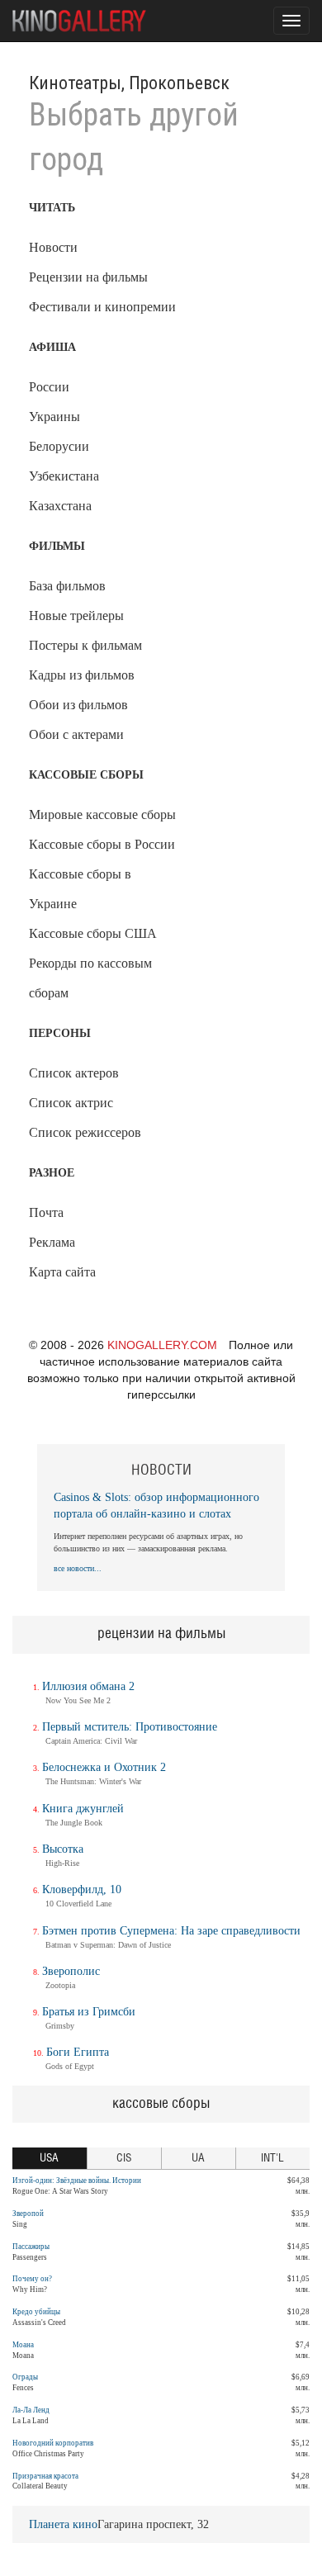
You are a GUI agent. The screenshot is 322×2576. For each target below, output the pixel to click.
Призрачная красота (45, 2476)
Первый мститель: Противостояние (130, 1727)
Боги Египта (78, 2052)
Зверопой (28, 2214)
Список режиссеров (85, 1132)
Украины (54, 417)
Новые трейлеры (76, 616)
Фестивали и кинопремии (102, 307)
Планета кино (63, 2524)
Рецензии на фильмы (88, 277)
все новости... (78, 1568)
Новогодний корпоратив (53, 2443)
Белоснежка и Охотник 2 (104, 1767)
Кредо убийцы (36, 2312)
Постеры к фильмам (85, 645)
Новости (53, 247)
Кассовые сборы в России (102, 844)
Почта (46, 1212)
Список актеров (74, 1073)
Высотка (63, 1849)
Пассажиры (31, 2247)
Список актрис (71, 1103)
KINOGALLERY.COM (162, 1345)
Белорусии (59, 446)
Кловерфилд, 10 (82, 1889)
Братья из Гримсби (89, 2012)
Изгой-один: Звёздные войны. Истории (77, 2181)
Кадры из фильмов (82, 675)
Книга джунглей (83, 1809)
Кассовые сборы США (93, 933)
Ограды (25, 2377)
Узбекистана (64, 476)
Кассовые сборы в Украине (80, 889)
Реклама (52, 1242)
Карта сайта (62, 1272)
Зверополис (71, 1971)
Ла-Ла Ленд (31, 2410)
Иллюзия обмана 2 (88, 1686)
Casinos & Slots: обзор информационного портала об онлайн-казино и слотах (156, 1506)
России (49, 387)
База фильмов (67, 586)
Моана (23, 2345)
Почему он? (32, 2279)
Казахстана (60, 506)
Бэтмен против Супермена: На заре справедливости (171, 1931)
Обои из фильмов (78, 705)
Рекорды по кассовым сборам (90, 978)
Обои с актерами (76, 734)
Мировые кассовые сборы (102, 814)
